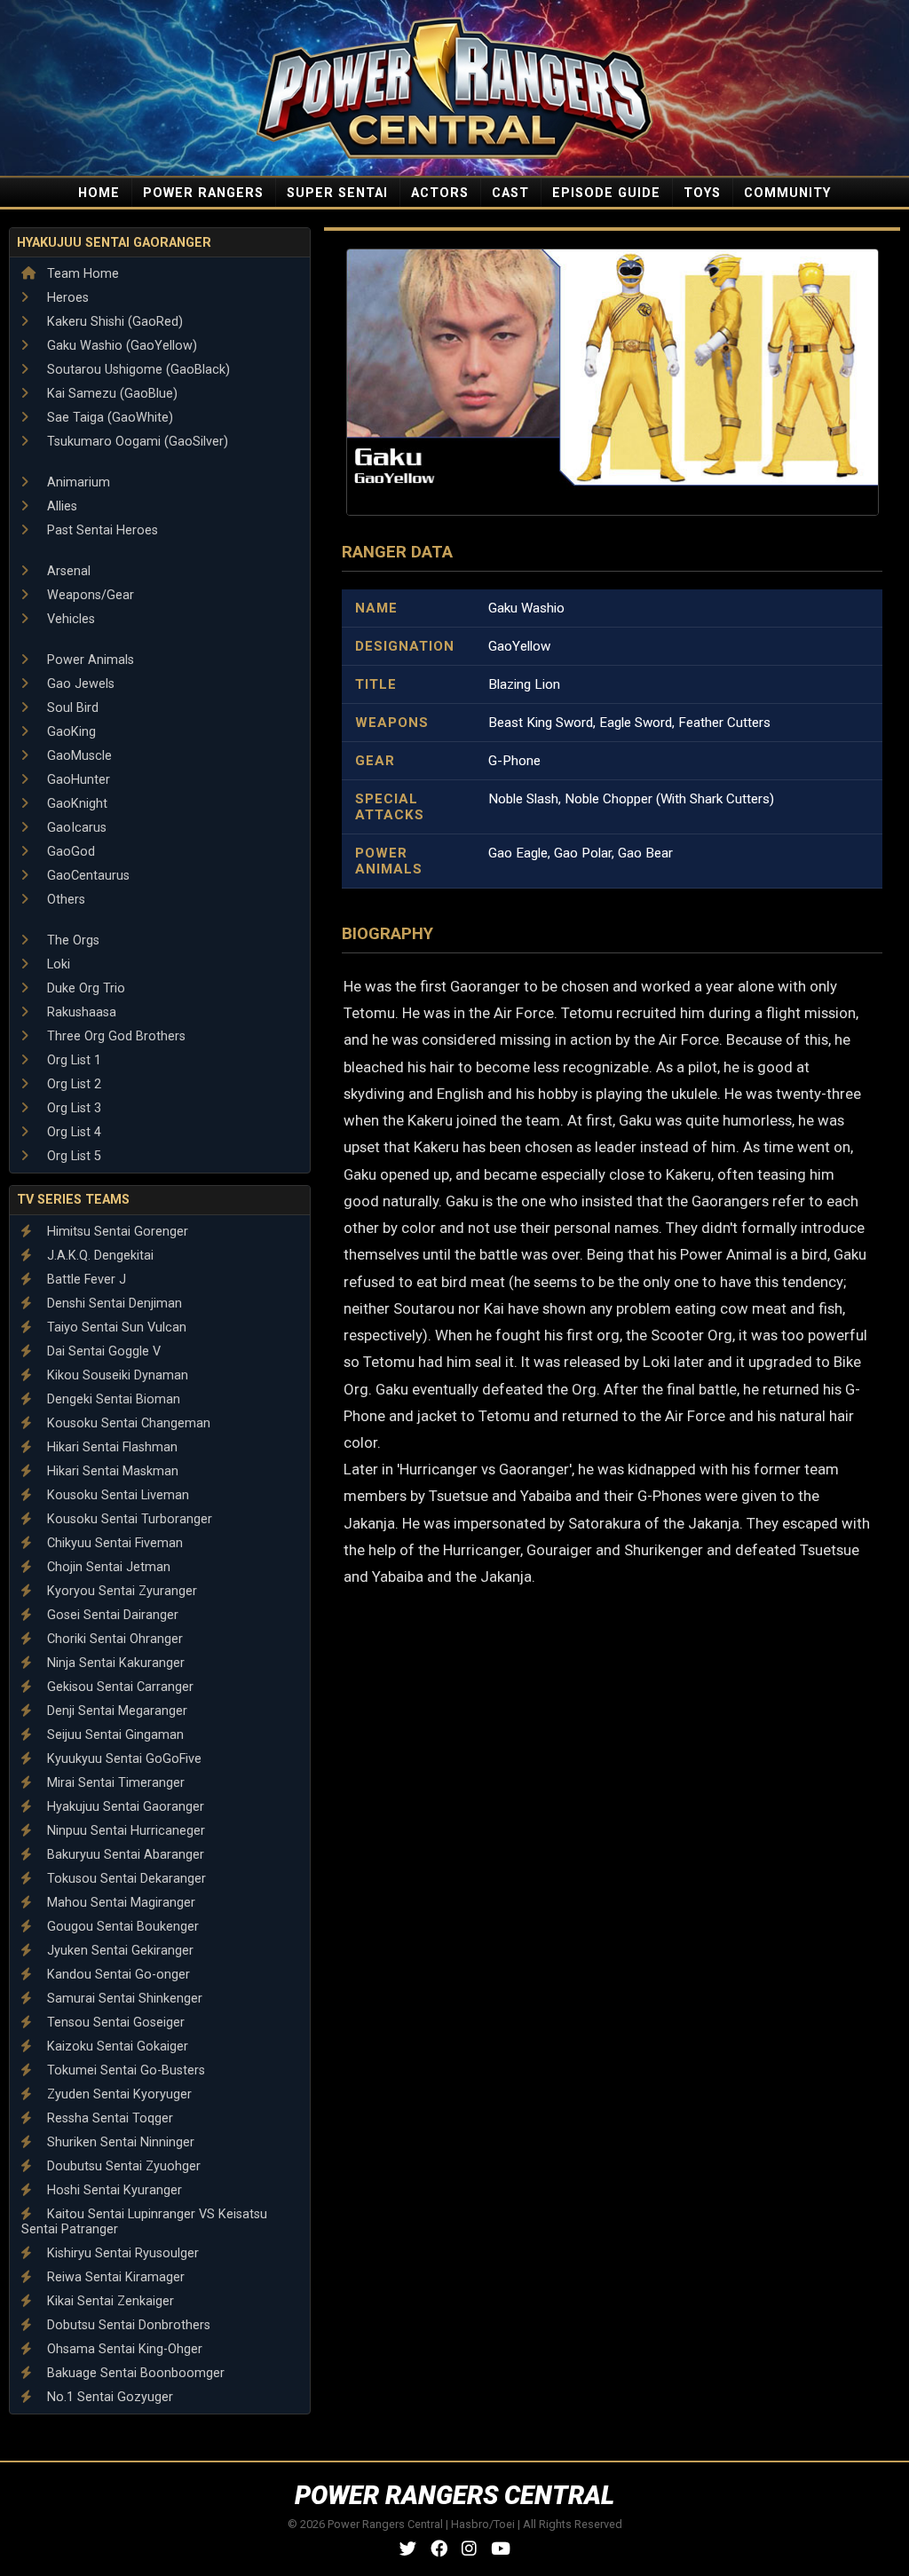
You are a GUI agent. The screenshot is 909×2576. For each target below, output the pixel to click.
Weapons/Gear (89, 595)
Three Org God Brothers (115, 1036)
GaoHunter (77, 780)
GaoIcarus (75, 828)
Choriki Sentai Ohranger (113, 1639)
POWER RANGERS (203, 193)
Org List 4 (72, 1132)
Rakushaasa (80, 1012)
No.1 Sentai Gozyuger (108, 2397)
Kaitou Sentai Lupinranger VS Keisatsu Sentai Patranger (144, 2222)
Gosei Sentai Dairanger (111, 1615)
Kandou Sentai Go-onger (117, 1975)
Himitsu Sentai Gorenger (116, 1232)
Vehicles (69, 619)
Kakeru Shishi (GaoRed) (113, 322)
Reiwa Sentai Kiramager (114, 2277)
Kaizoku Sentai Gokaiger (116, 2047)
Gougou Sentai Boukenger (121, 1927)
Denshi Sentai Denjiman (113, 1304)
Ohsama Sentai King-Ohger (123, 2349)
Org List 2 (72, 1084)
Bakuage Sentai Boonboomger (134, 2373)
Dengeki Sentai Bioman (112, 1399)
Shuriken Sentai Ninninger (119, 2142)
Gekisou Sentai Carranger (119, 1687)
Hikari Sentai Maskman (111, 1471)
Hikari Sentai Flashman (111, 1447)
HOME (99, 193)
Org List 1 (72, 1060)
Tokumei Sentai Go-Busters (124, 2070)
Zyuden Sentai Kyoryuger (118, 2094)
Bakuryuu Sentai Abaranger (124, 1855)
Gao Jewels (79, 684)
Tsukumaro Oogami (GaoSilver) (136, 442)
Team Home (81, 274)
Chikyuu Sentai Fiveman (113, 1543)
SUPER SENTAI (337, 193)
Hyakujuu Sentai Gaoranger (114, 243)
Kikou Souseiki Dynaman (116, 1375)
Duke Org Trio (84, 988)
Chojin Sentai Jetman (107, 1567)
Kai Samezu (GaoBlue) (111, 394)
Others (64, 900)
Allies (60, 506)
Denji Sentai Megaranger (115, 1711)
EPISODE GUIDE (606, 193)
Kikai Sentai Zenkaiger (109, 2301)
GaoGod (69, 852)
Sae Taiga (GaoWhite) (108, 418)
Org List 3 (72, 1108)
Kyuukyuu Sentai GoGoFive (123, 1759)
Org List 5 (72, 1156)
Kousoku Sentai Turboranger (128, 1519)
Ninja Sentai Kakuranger (114, 1663)
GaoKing (70, 732)
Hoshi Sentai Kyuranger (113, 2190)
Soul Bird (71, 708)
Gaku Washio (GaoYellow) (120, 346)
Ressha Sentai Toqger (108, 2118)
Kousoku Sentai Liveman (116, 1495)
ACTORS (440, 193)
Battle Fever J (85, 1280)
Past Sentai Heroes (101, 530)
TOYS (702, 193)
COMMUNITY (787, 193)
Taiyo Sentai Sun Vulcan (115, 1328)
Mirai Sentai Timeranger (114, 1783)
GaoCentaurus (87, 876)
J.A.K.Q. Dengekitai (99, 1256)
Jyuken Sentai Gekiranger (119, 1951)
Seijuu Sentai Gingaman (114, 1735)
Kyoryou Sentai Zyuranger (120, 1591)
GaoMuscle (78, 756)
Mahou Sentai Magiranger (119, 1903)
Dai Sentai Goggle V (102, 1351)
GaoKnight (75, 804)
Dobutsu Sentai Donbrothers (127, 2325)
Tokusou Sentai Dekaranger (125, 1879)
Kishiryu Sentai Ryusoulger (121, 2253)
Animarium (77, 482)
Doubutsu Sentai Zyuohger (122, 2166)
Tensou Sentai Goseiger (114, 2023)
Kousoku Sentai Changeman (127, 1423)
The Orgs (71, 940)
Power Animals (89, 660)
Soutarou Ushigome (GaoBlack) (137, 370)
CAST (510, 193)
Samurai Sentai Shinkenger (123, 1999)
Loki (57, 964)
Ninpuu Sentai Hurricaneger (124, 1831)
